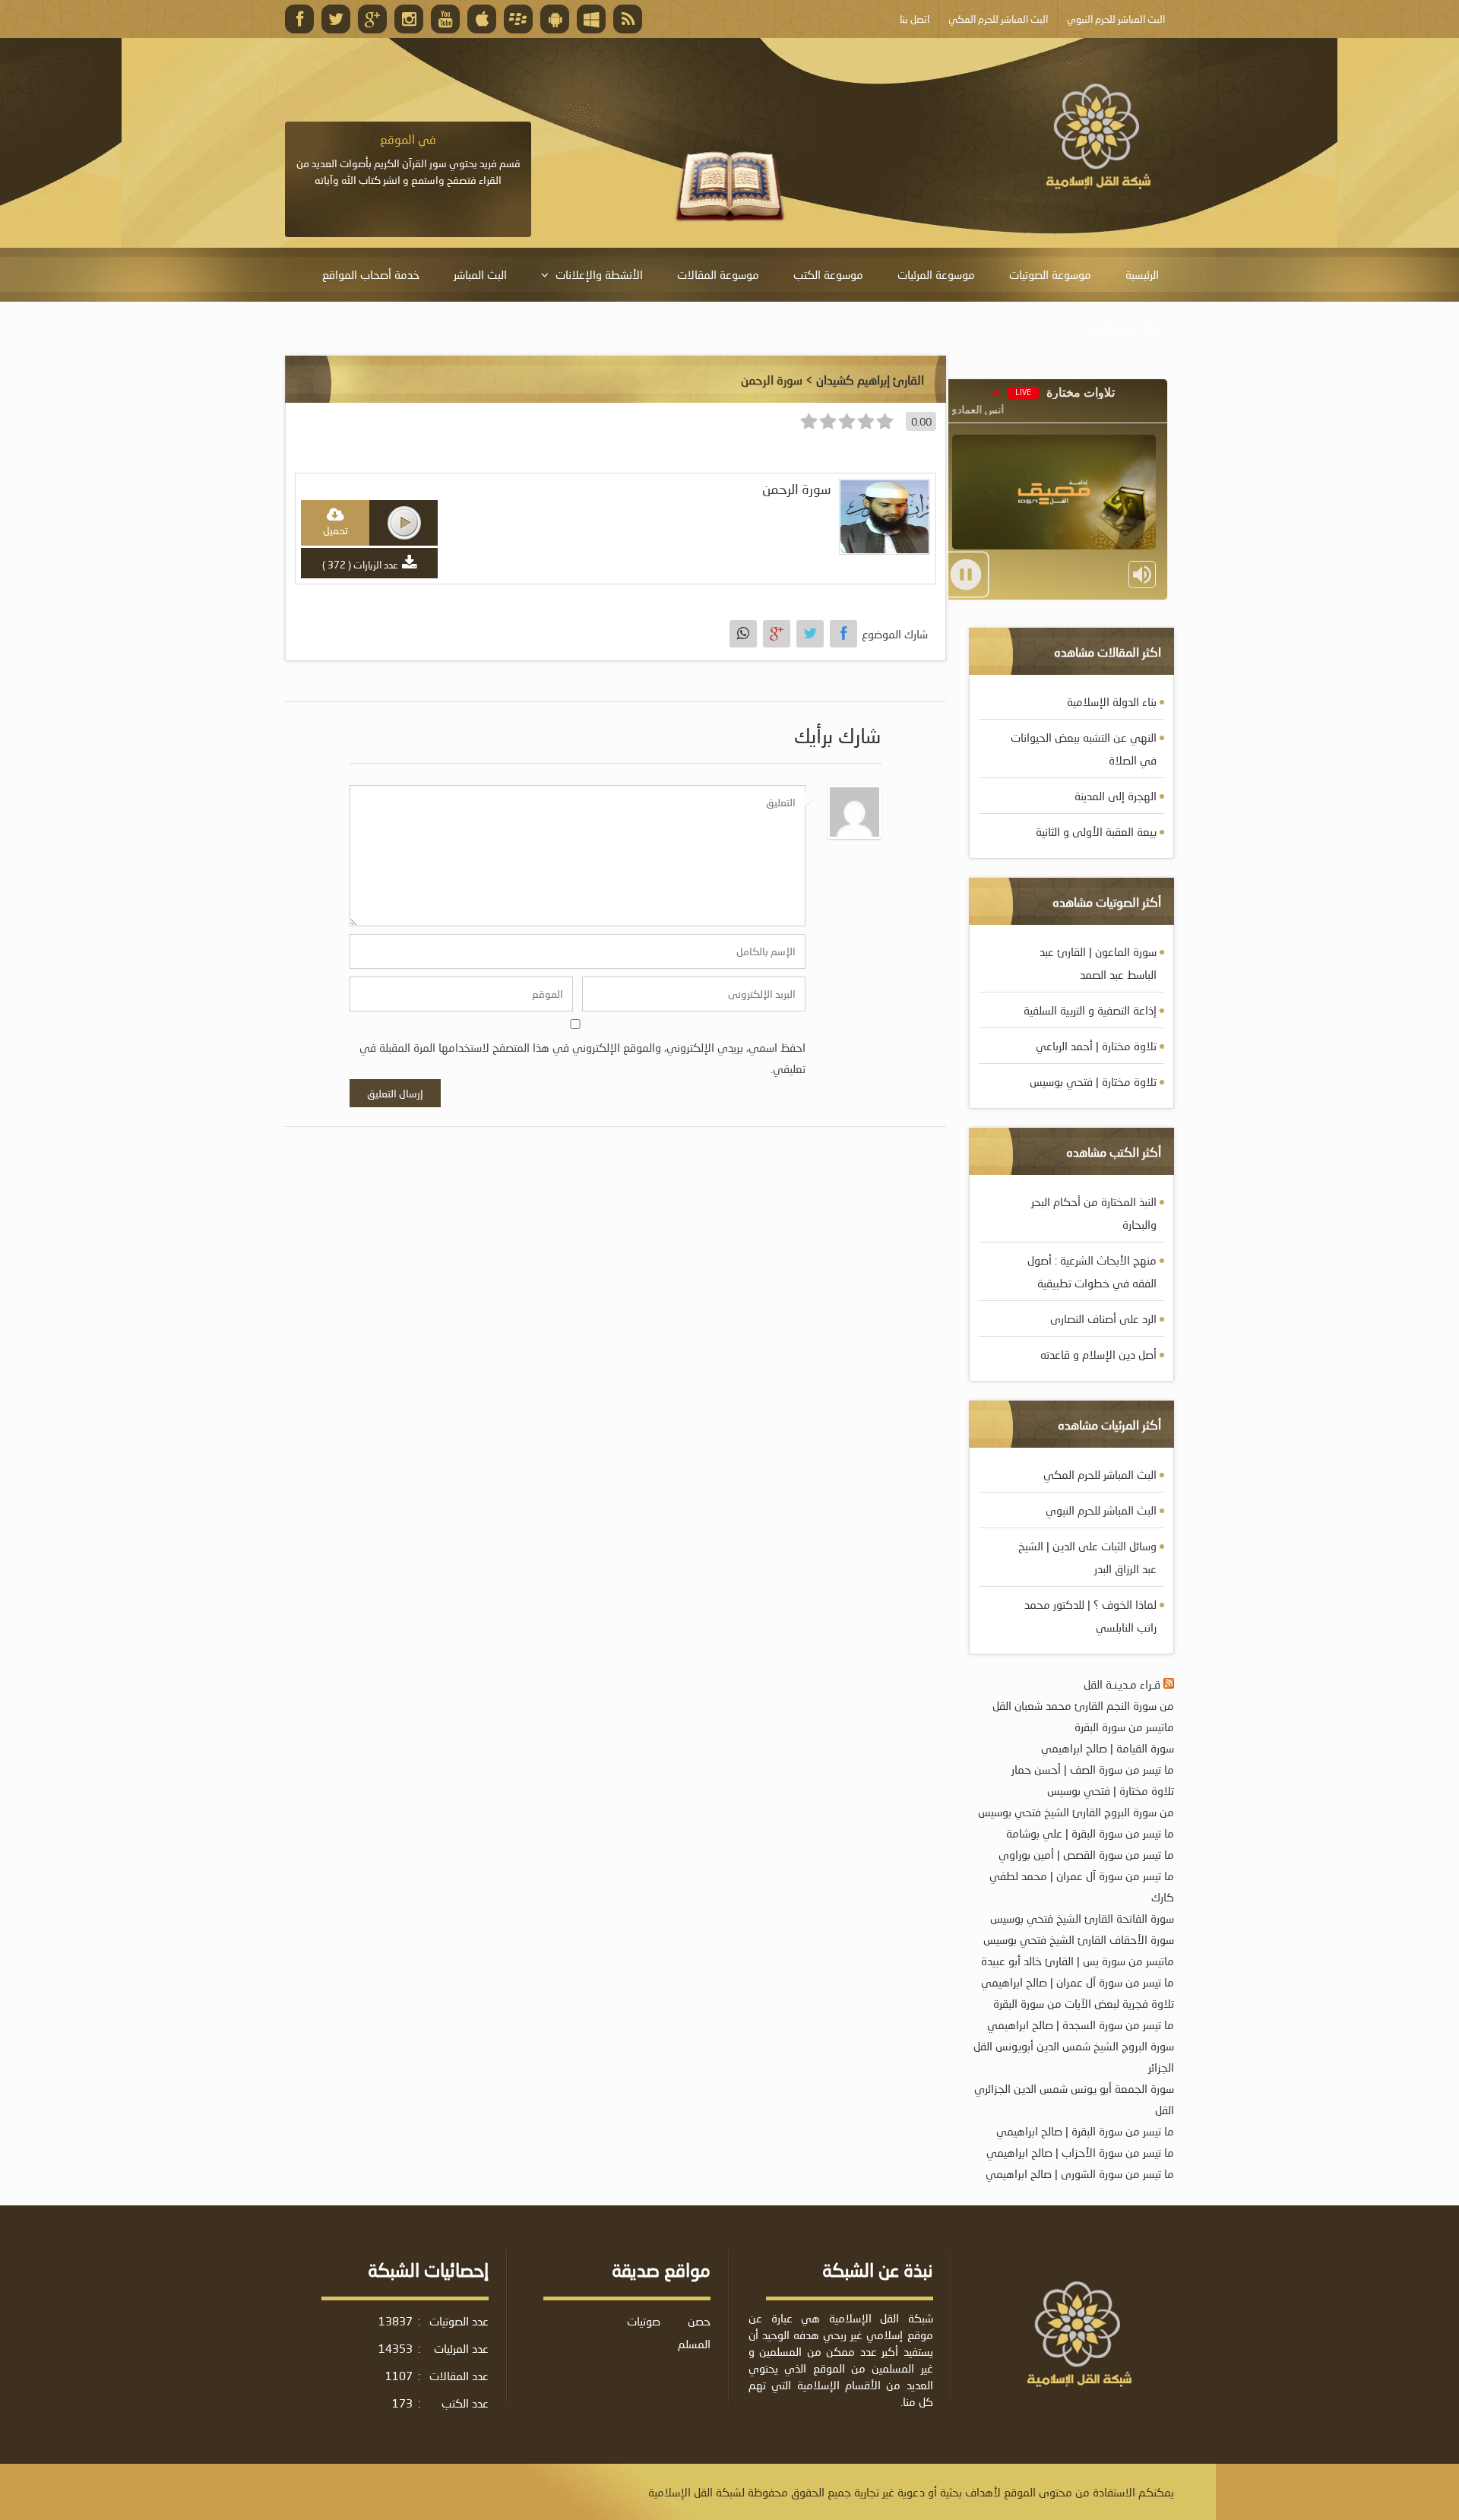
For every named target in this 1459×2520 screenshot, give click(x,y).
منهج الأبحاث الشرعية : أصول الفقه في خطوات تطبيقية (1092, 1271)
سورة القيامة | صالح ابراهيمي (1108, 1748)
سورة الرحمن (797, 489)
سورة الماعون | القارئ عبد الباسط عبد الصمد (1098, 963)
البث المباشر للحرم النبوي (1101, 1510)
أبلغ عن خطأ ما (1125, 328)
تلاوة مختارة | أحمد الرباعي (1096, 1046)
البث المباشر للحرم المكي (1100, 1474)
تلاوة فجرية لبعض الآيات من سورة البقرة (1084, 2003)
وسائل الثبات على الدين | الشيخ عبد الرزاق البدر (1087, 1557)
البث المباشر (480, 274)
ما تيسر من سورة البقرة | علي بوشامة (1090, 1833)
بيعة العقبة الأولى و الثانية (1096, 831)
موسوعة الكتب (828, 274)
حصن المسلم (694, 2332)
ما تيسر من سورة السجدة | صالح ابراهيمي (1081, 2025)
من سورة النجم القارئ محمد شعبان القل (1083, 1705)
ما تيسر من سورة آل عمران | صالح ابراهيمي (1078, 1982)
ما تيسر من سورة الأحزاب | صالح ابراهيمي (1080, 2152)
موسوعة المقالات (718, 274)
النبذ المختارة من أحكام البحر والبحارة (1094, 1213)
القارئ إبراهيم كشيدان (870, 380)
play (404, 523)
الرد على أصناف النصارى (1103, 1319)
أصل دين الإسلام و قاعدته (1098, 1354)
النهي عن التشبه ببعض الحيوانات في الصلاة (1084, 749)
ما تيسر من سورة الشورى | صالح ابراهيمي (1080, 2173)
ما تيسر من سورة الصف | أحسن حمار (1093, 1769)
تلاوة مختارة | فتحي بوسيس (1093, 1081)
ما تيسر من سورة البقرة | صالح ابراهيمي (1085, 2131)
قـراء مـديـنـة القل (1122, 1684)
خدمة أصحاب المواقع (371, 274)
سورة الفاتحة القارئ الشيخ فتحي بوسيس (1082, 1918)
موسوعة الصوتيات (1050, 274)
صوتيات (644, 2321)
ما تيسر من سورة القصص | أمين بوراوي (1086, 1854)
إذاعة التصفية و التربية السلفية (1090, 1010)
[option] (408, 160)
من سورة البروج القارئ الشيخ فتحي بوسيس (1076, 1812)
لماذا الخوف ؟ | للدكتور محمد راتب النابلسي (1090, 1616)
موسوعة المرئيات (936, 274)
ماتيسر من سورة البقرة (1124, 1727)
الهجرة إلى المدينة (1116, 796)
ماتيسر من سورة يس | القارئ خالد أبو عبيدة (1078, 1961)
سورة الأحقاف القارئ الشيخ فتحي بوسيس (1079, 1939)
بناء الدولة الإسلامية (1112, 701)
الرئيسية (1142, 274)
